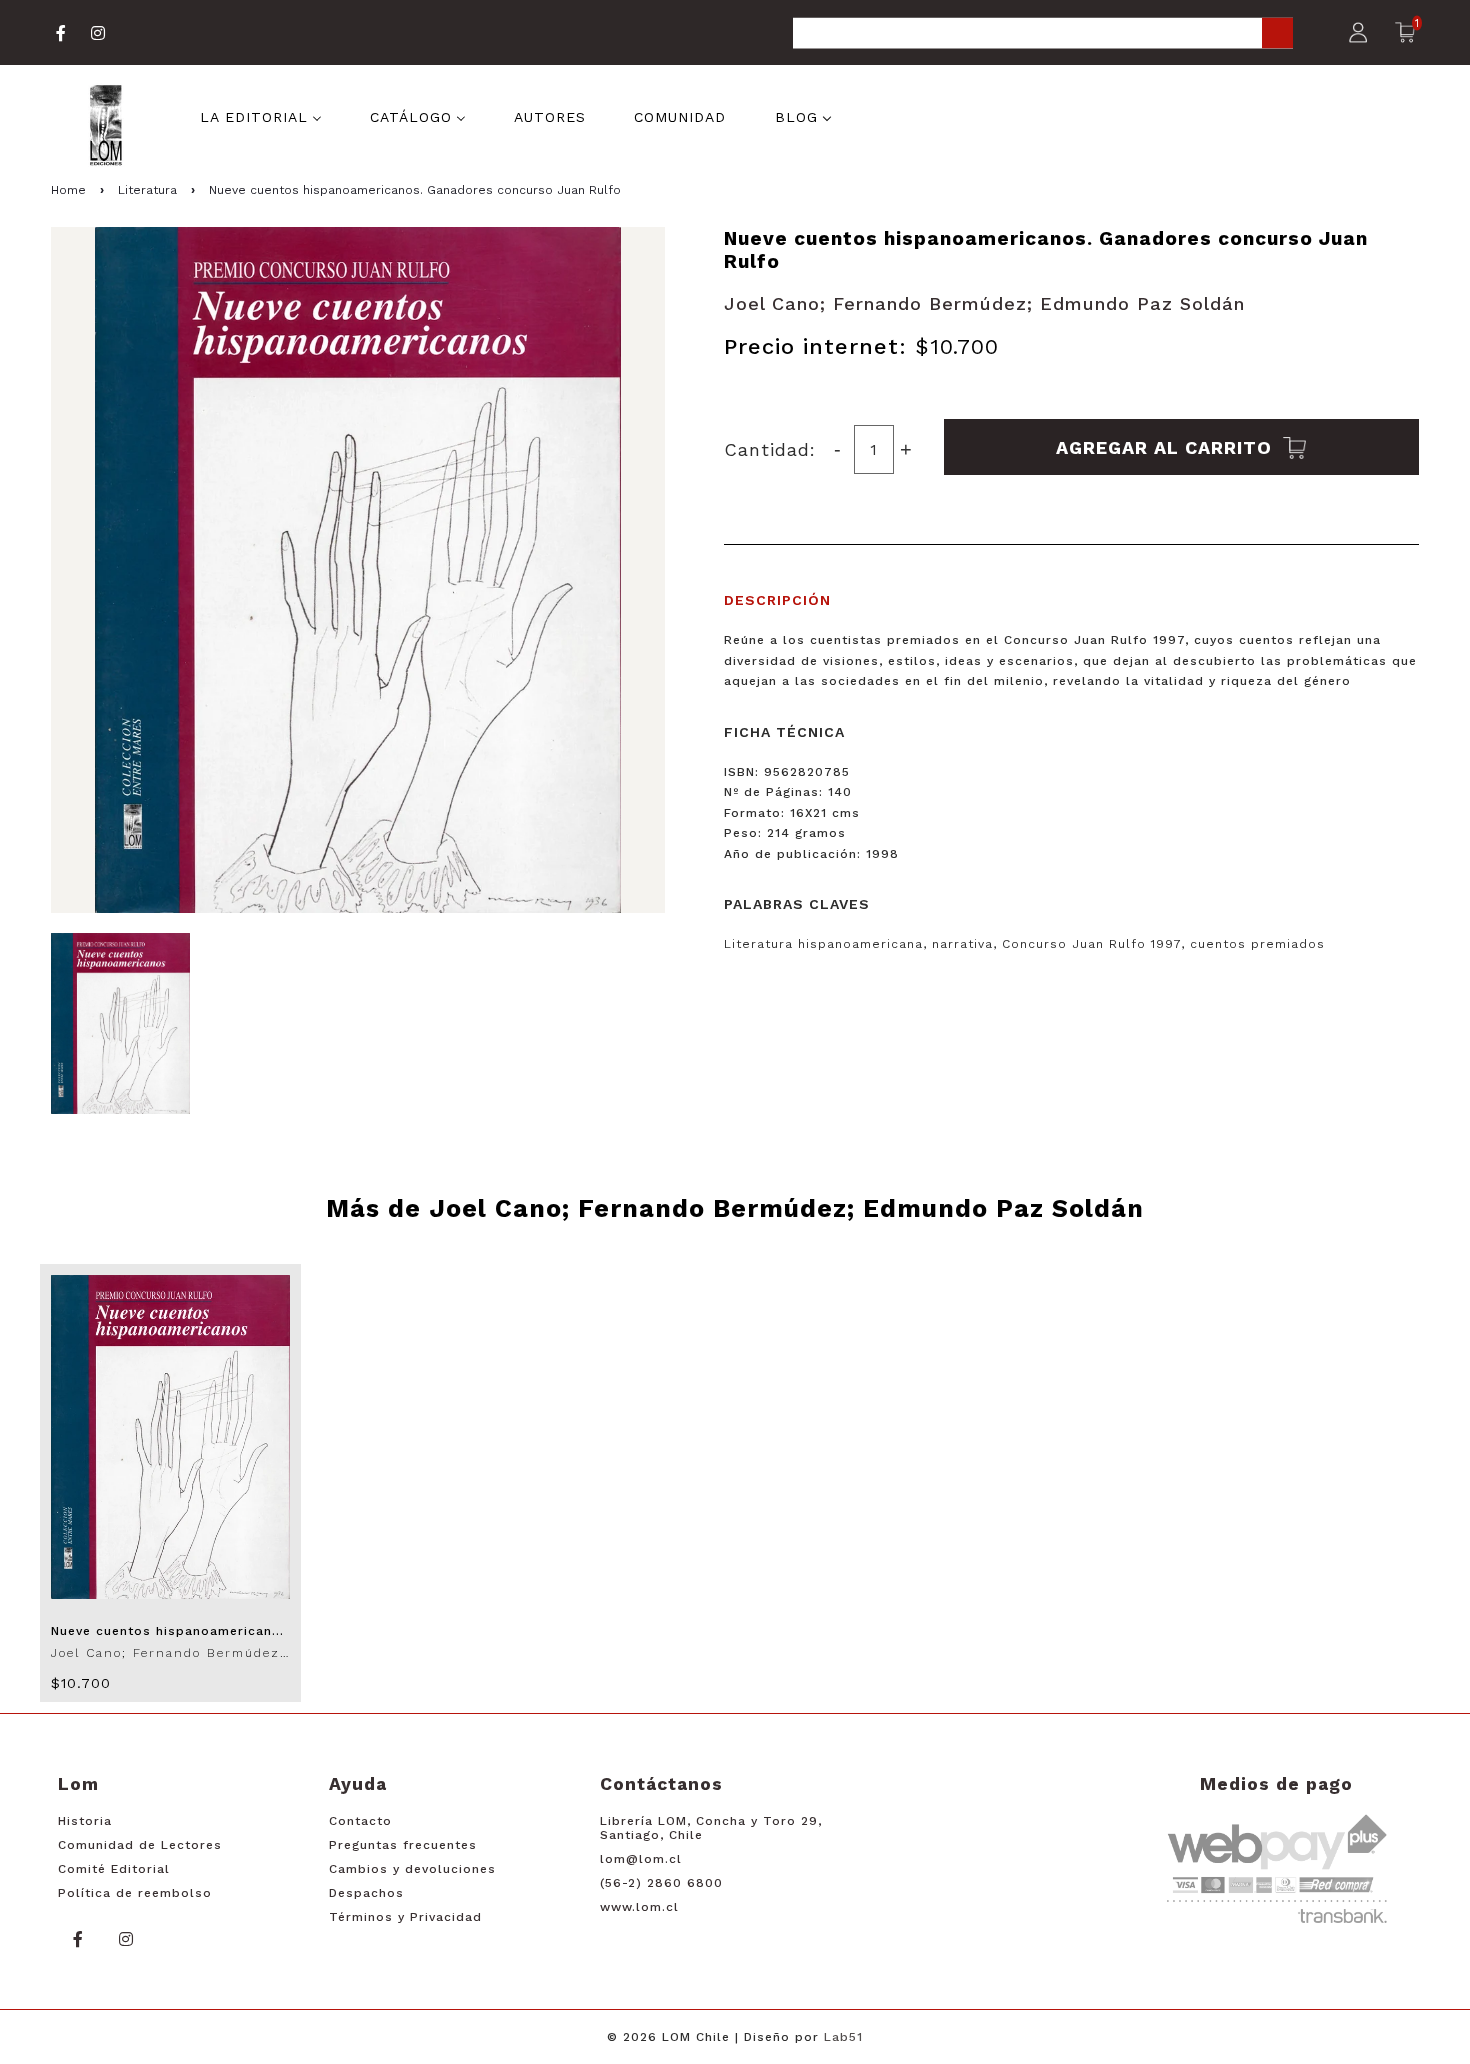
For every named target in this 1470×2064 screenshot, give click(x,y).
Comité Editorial (114, 1869)
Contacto (360, 1821)
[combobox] (1043, 34)
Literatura (147, 190)
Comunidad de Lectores (140, 1845)
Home (68, 190)
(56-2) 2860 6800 (661, 1883)
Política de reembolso (135, 1893)
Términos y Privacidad (405, 1917)
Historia (85, 1821)
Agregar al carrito (1167, 446)
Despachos (366, 1893)
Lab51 (843, 2037)
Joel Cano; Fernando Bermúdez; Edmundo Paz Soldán (984, 303)
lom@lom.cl (641, 1859)
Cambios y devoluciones (412, 1869)
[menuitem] (261, 116)
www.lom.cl (639, 1907)
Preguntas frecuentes (403, 1845)
